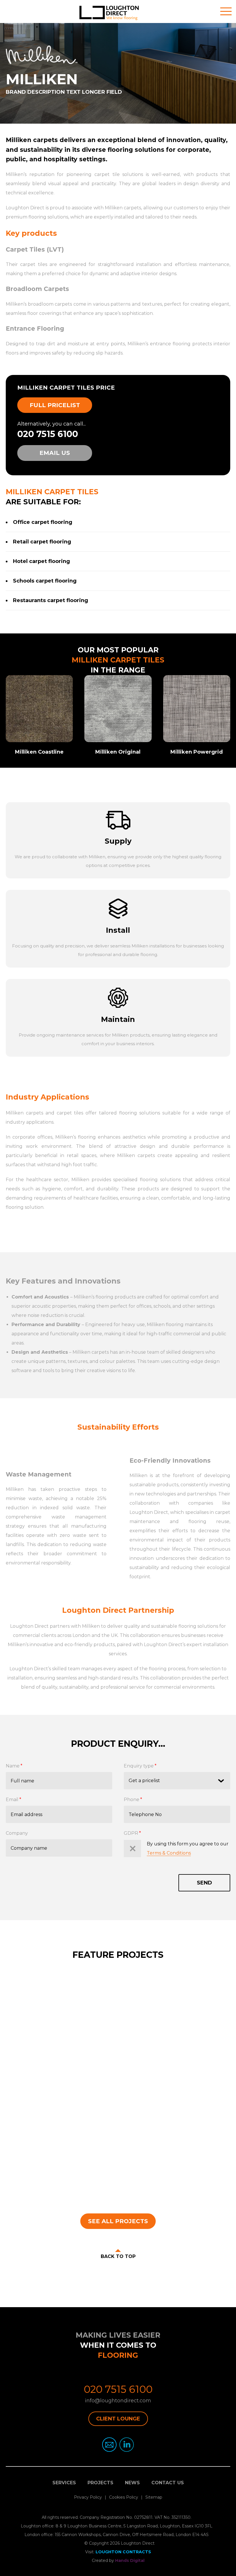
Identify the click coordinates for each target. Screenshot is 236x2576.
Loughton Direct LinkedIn (127, 2445)
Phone (132, 1800)
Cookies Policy (124, 2497)
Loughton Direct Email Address (109, 2445)
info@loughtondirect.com (118, 2401)
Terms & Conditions (169, 1853)
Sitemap (154, 2497)
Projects (100, 2483)
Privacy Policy (88, 2497)
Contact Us (168, 2483)
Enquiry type (139, 1766)
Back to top (118, 2256)
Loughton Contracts (123, 2552)
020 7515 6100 (48, 434)
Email (12, 1800)
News (132, 2483)
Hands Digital (130, 2560)
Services (64, 2483)
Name (13, 1766)
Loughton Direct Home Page (118, 14)
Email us (55, 453)
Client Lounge (118, 2419)
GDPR (131, 1833)
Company (17, 1833)
